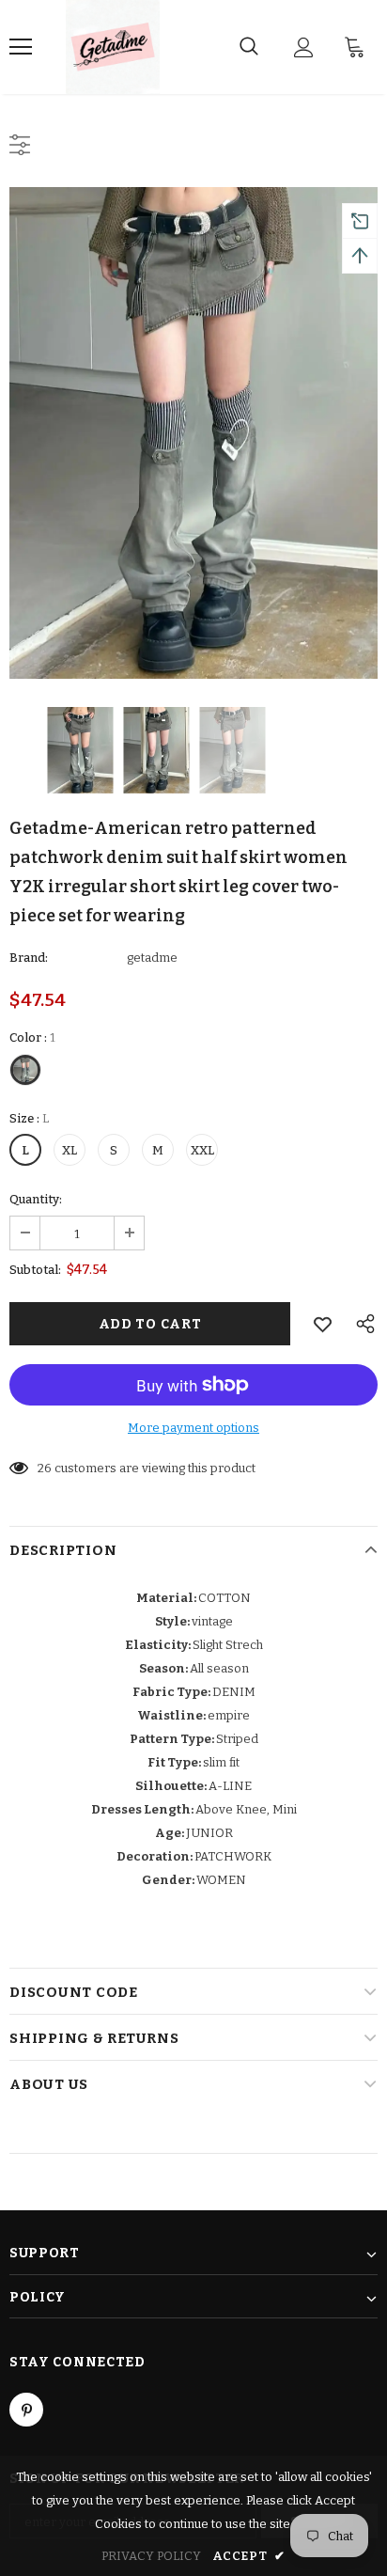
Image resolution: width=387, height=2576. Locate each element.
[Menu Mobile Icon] (21, 47)
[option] (193, 433)
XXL (202, 1150)
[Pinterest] (26, 2410)
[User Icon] (304, 47)
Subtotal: (35, 1270)
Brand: (29, 958)
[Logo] (113, 47)
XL (70, 1150)
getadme (152, 958)
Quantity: (36, 1199)
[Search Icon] (249, 47)
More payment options (193, 1428)
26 (45, 1468)
